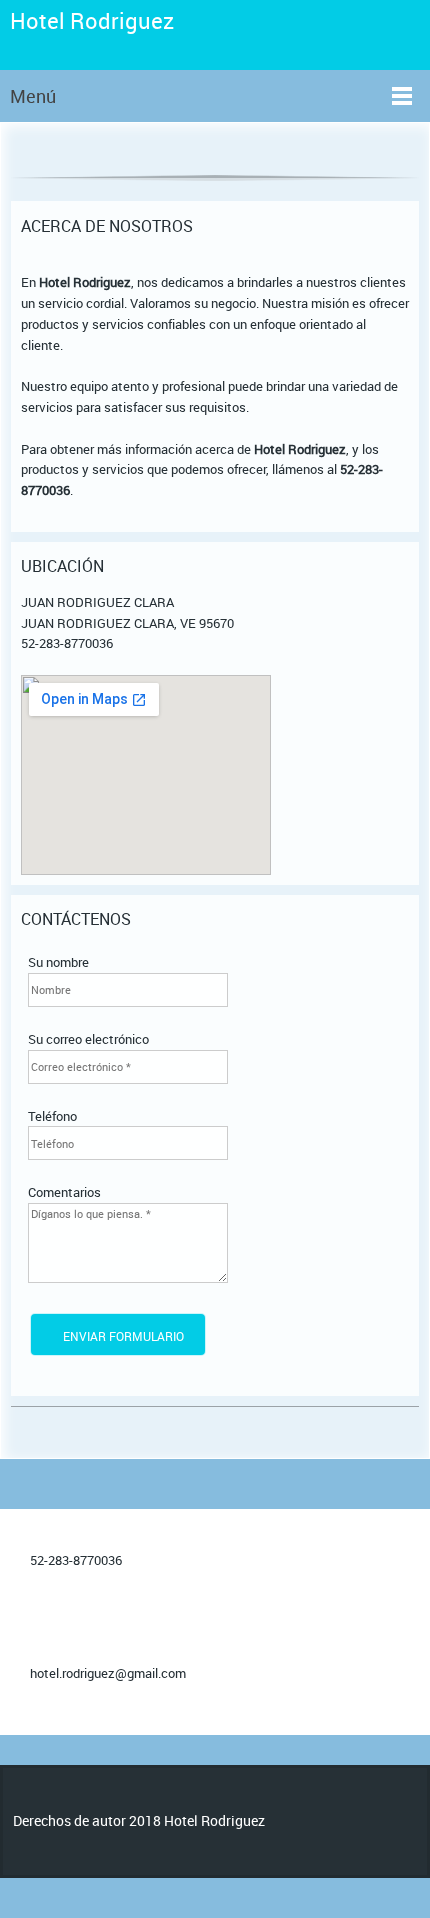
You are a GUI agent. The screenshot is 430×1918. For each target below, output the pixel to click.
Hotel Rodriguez (92, 21)
